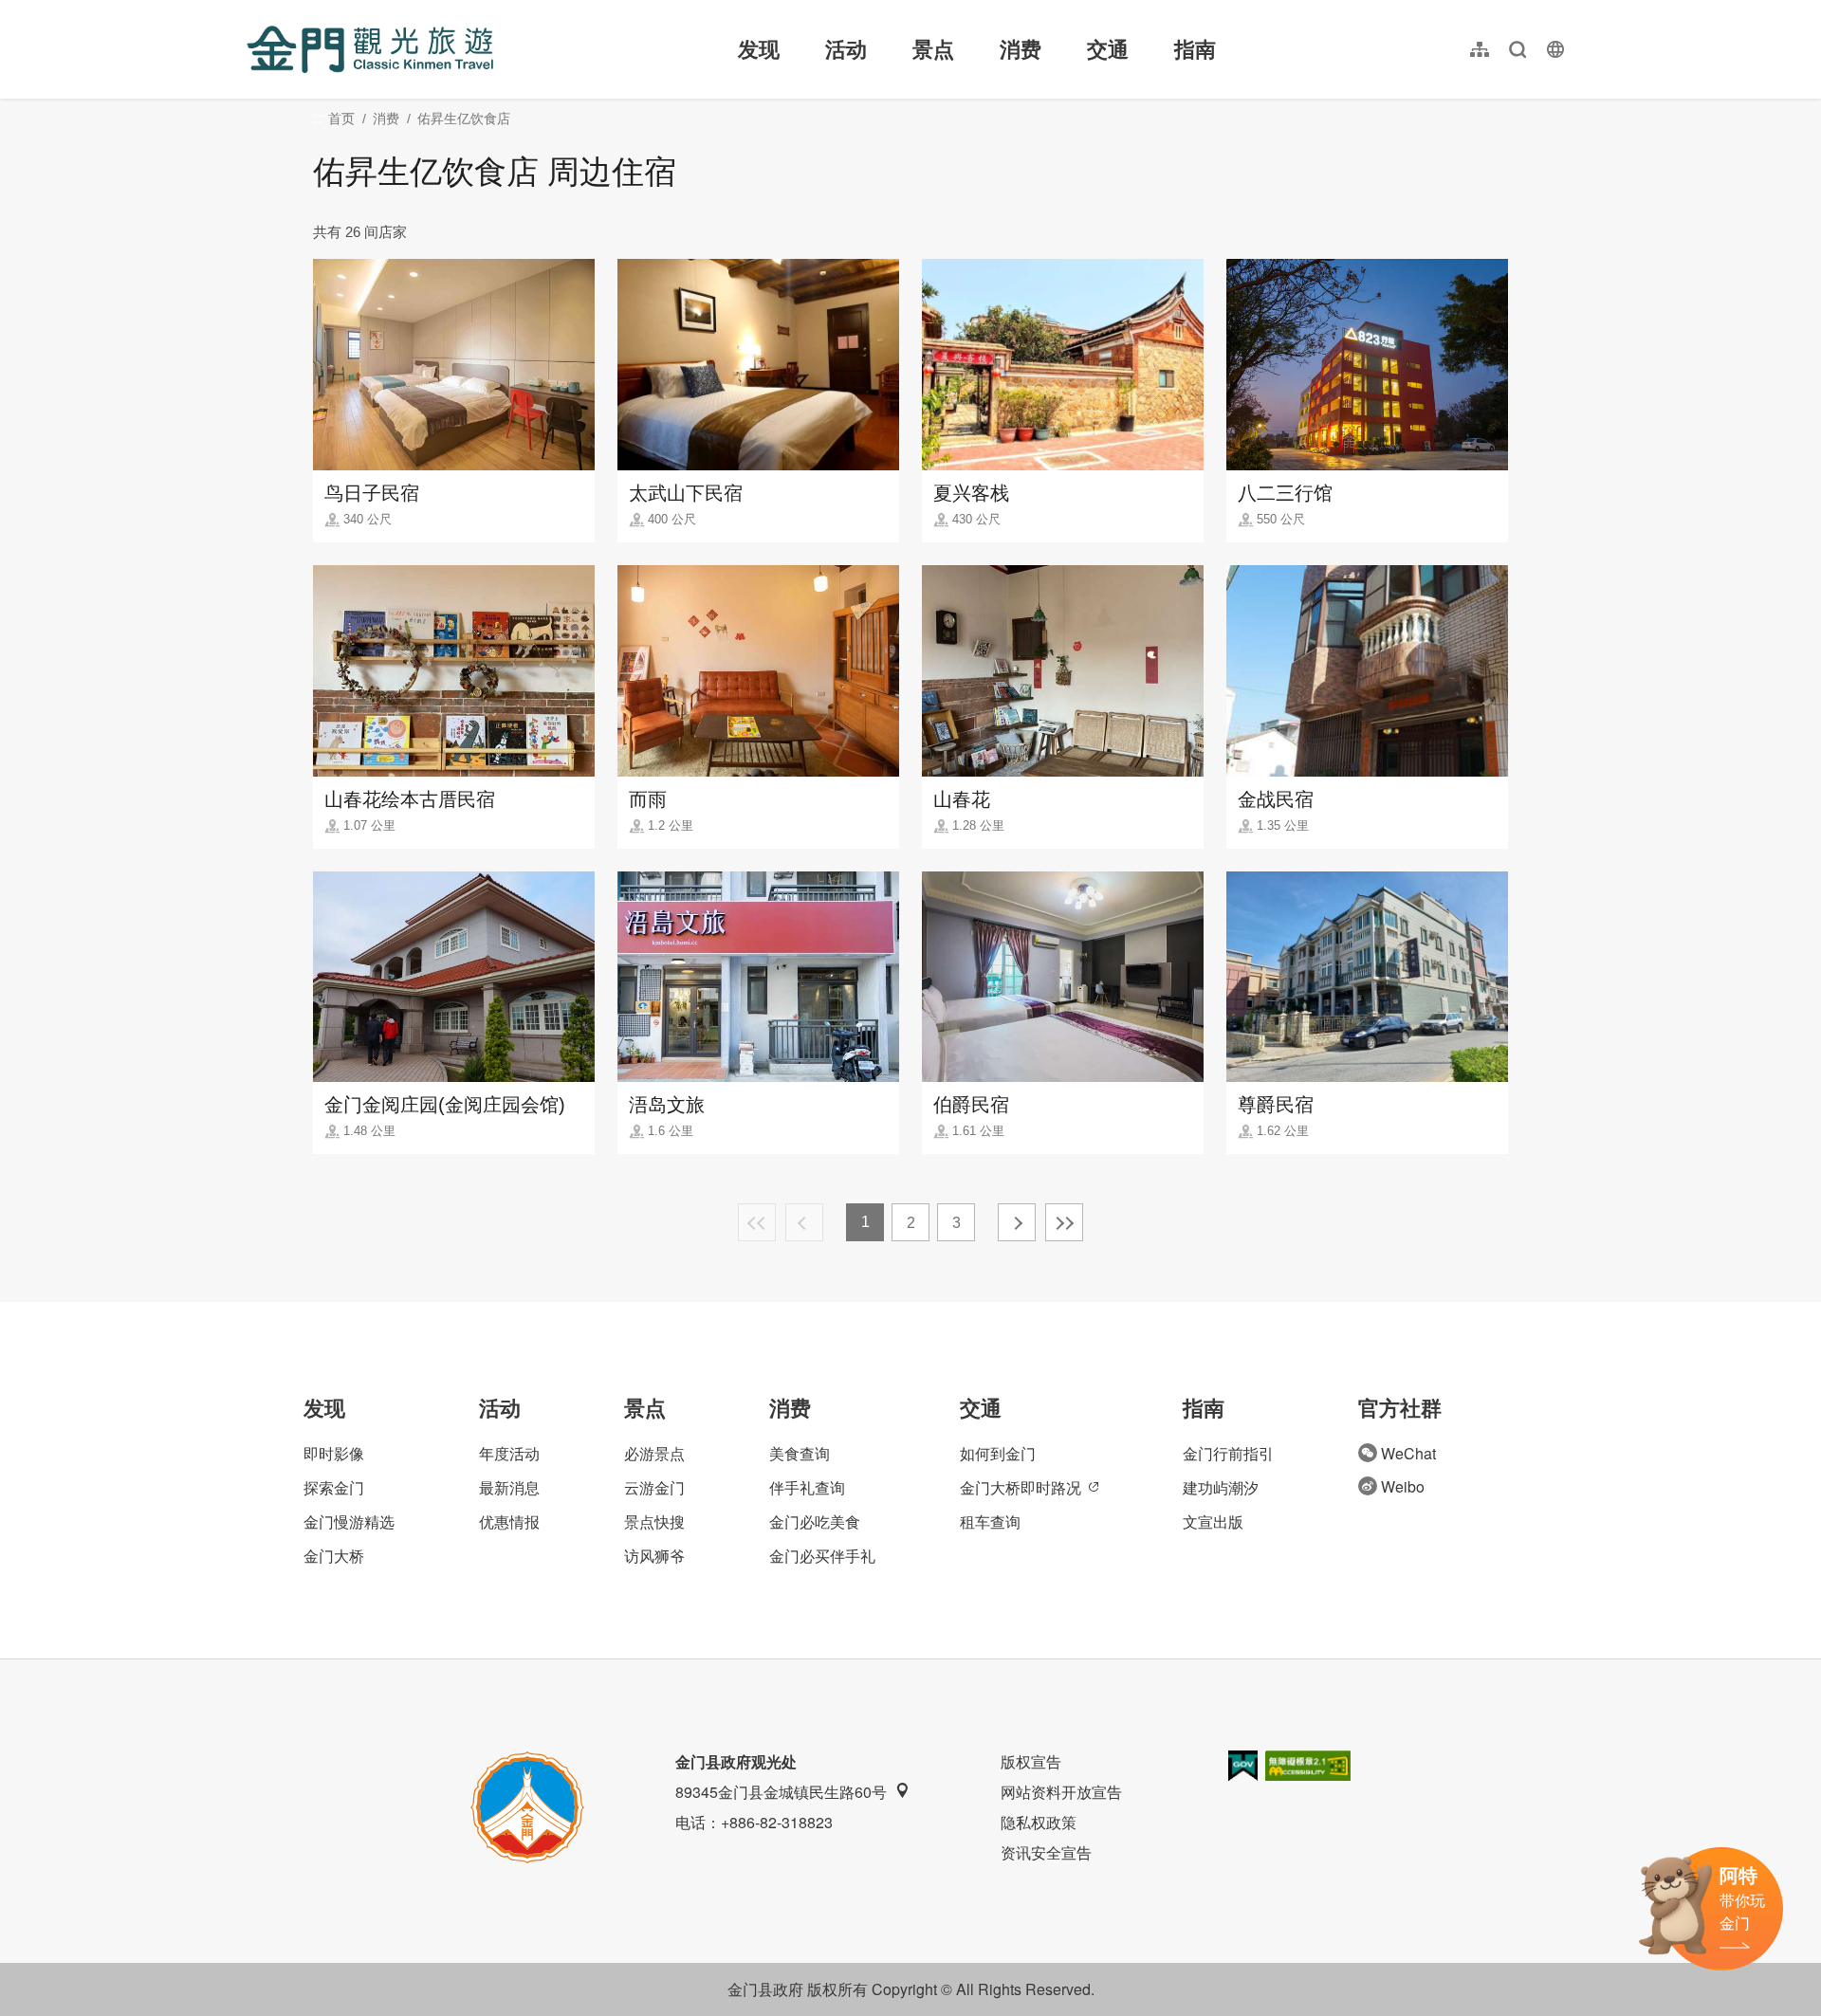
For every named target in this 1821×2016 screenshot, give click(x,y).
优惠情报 (509, 1521)
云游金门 (654, 1487)
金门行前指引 (1228, 1453)
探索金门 (334, 1487)
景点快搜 (654, 1521)
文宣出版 (1213, 1521)
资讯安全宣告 (1046, 1852)
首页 (341, 119)
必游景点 (654, 1453)
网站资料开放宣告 (1061, 1792)
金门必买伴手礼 (822, 1556)
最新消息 (509, 1487)
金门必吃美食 (815, 1521)
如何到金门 (998, 1453)
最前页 (757, 1222)
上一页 (804, 1222)
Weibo (1403, 1486)
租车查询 (990, 1521)
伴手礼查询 (807, 1487)
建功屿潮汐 (1221, 1487)
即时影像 (334, 1453)
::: (252, 11)
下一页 (1017, 1222)
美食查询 (800, 1453)
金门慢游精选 (349, 1521)
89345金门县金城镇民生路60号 (781, 1792)
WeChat (1408, 1453)
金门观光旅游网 (370, 49)
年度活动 (509, 1453)
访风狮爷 (654, 1556)
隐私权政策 (1039, 1822)
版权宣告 (1031, 1761)
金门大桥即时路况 (1021, 1487)
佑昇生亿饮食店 (464, 119)
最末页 (1064, 1222)
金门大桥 (334, 1556)
